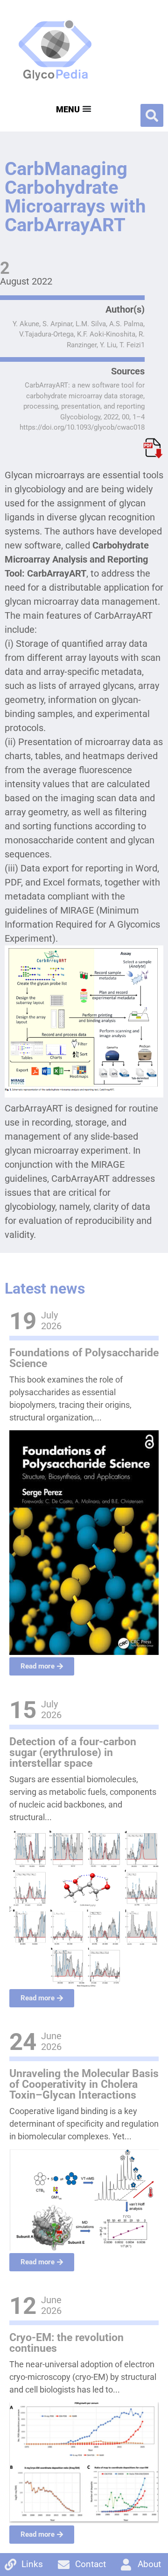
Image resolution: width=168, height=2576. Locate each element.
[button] (152, 115)
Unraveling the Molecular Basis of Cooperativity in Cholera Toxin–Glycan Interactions (84, 2084)
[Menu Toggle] (73, 109)
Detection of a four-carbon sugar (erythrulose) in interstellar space (73, 1753)
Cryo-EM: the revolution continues (66, 2343)
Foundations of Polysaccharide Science (84, 1358)
